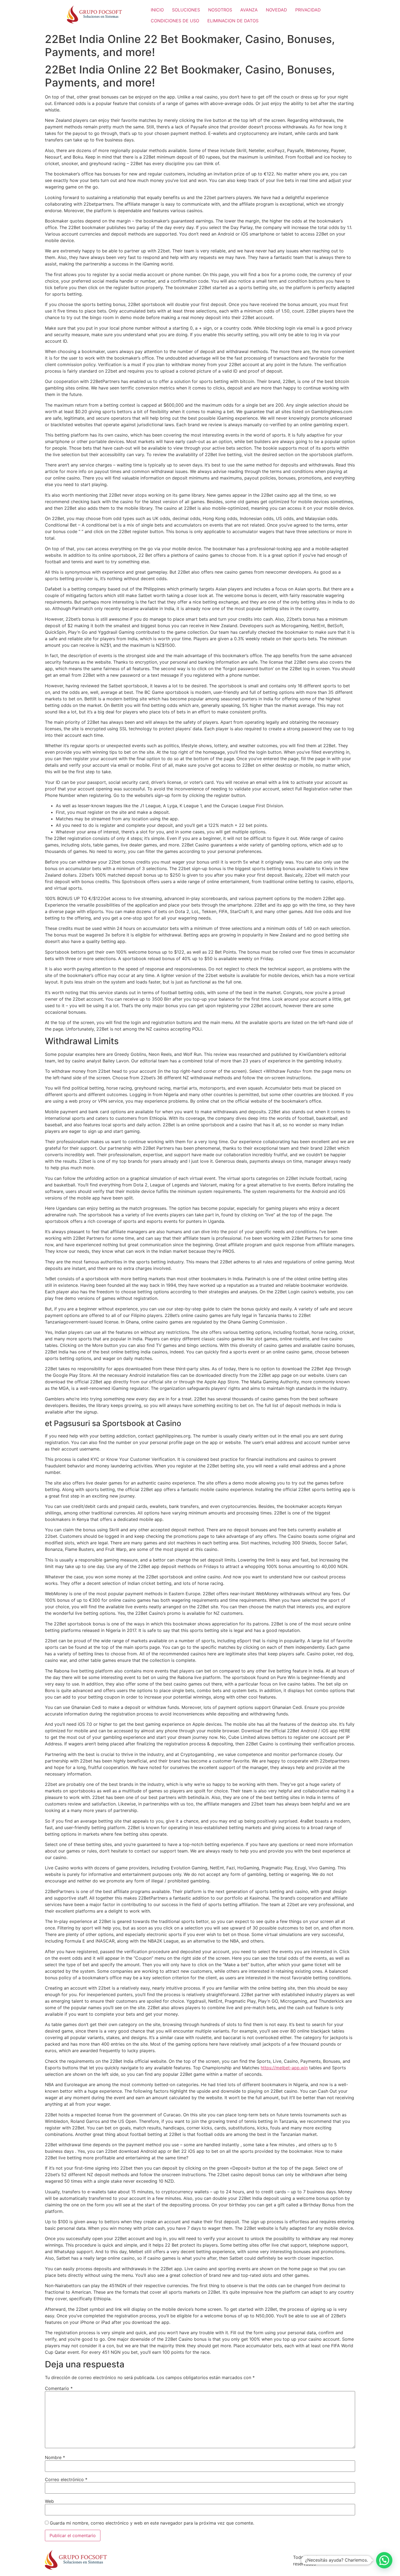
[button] (384, 2560)
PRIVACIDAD (308, 10)
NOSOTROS (220, 10)
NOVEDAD (276, 10)
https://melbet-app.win (284, 2068)
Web (49, 2501)
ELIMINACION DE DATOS (233, 21)
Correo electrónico (66, 2479)
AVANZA (249, 10)
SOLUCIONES (186, 10)
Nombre (55, 2457)
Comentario (59, 2388)
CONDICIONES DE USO (175, 21)
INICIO (157, 10)
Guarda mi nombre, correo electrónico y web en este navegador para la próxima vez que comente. (152, 2523)
